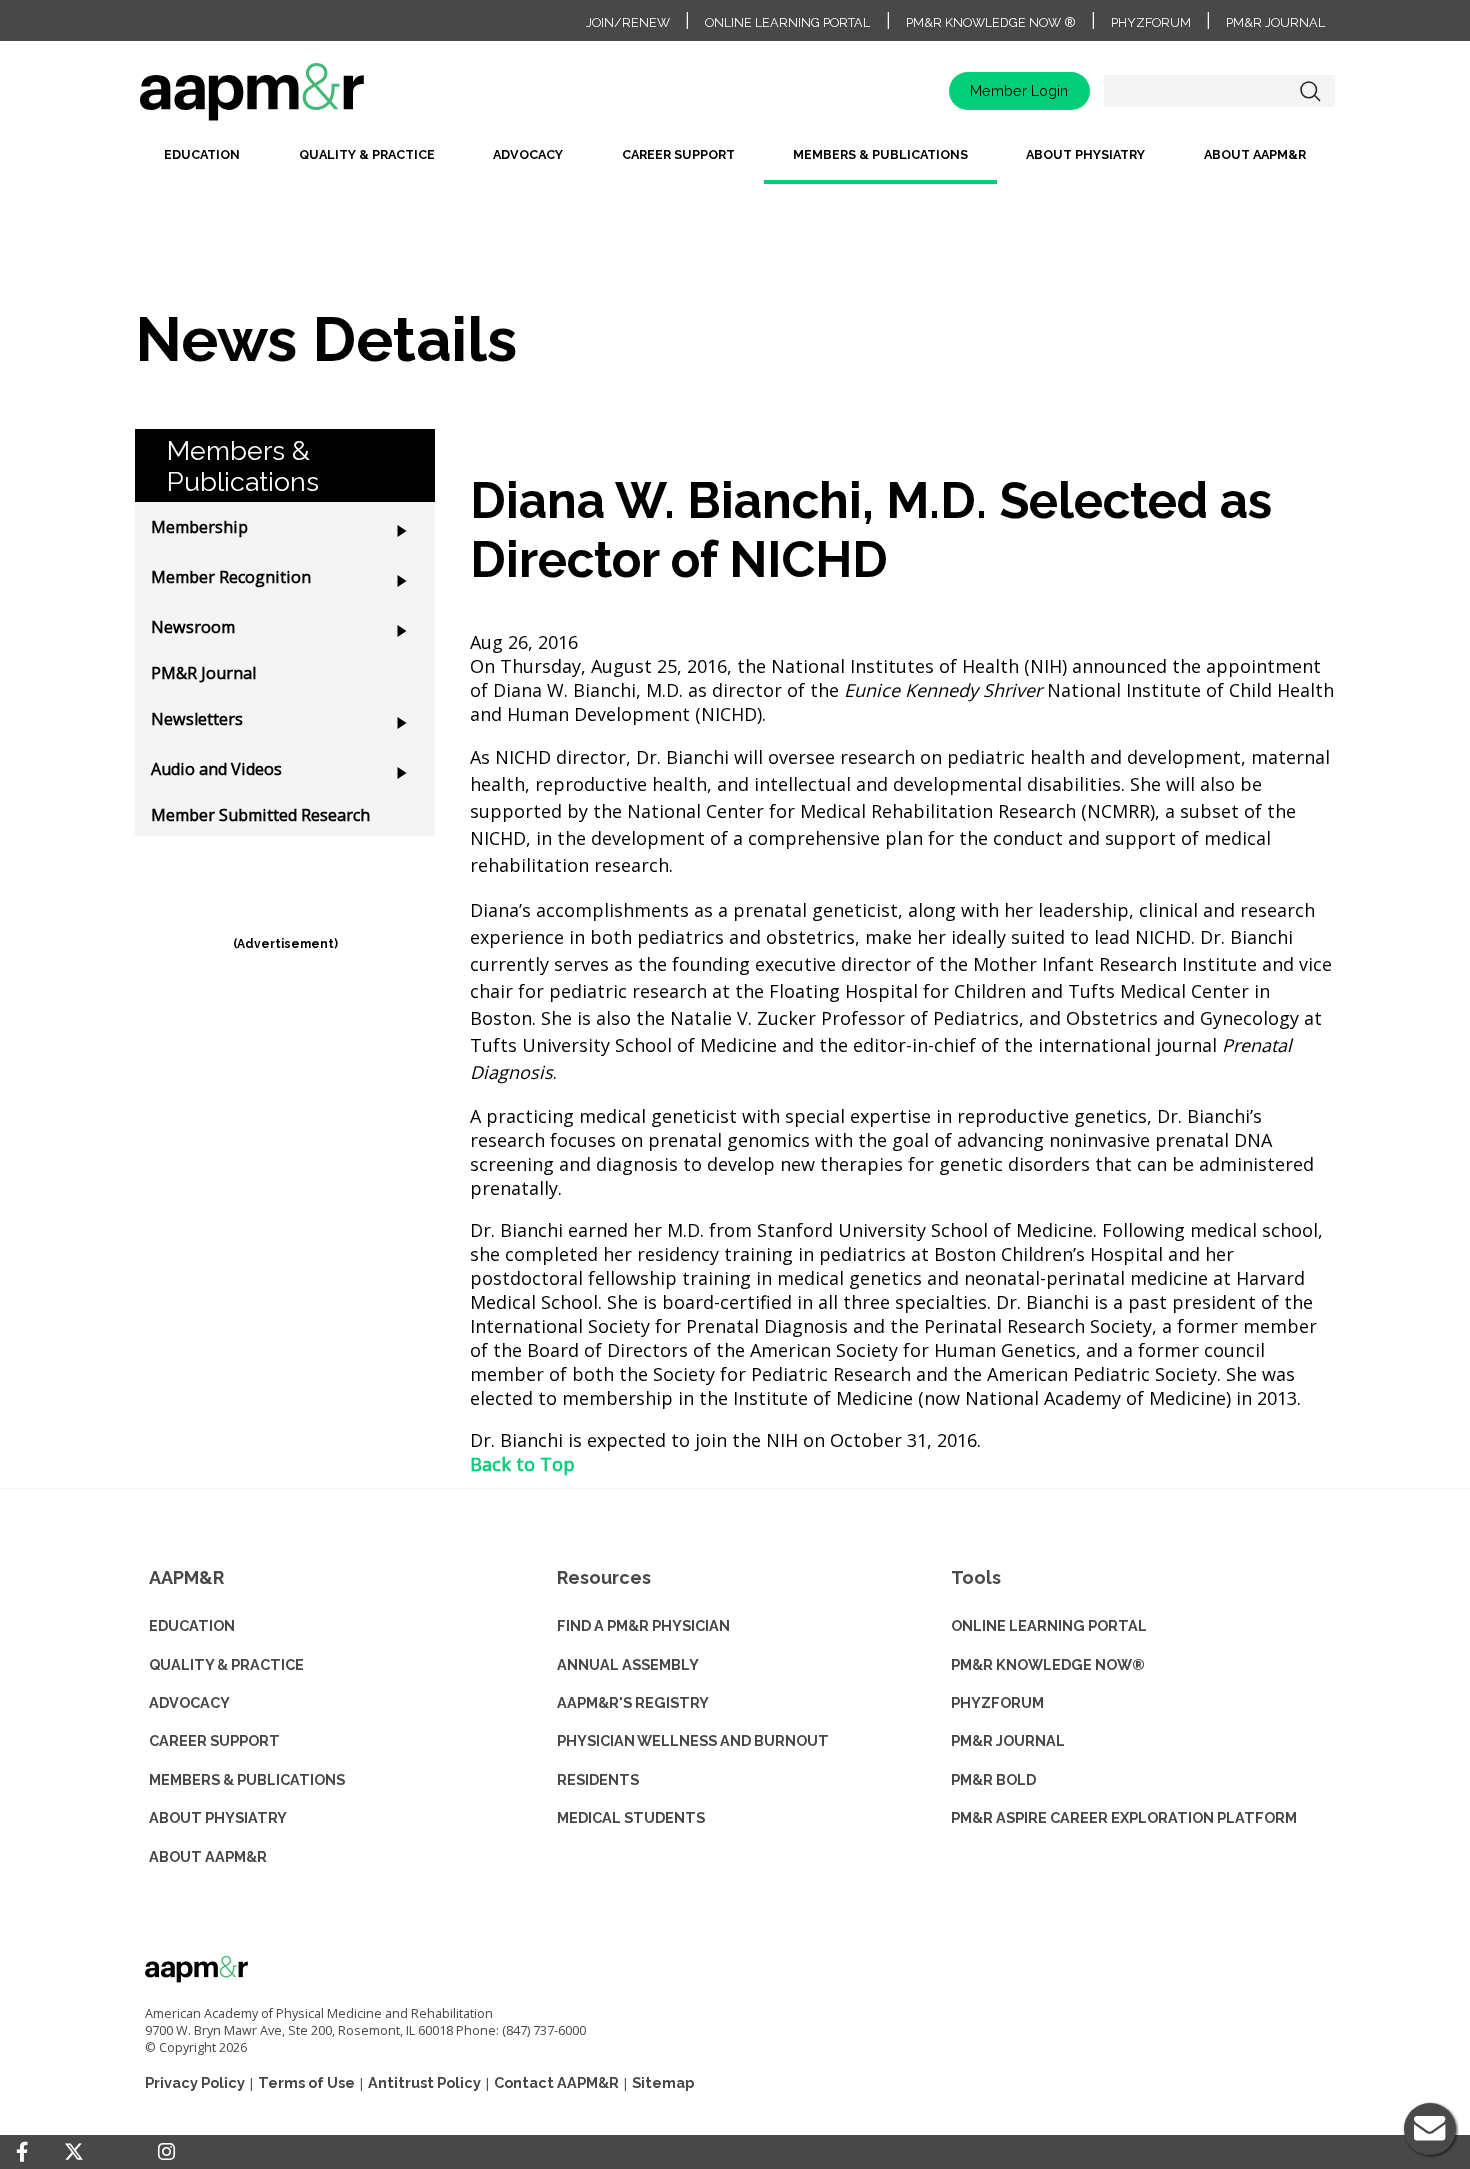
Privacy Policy (195, 2082)
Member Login (1019, 90)
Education (202, 154)
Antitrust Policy (424, 2082)
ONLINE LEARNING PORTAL (1049, 1625)
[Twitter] (74, 2152)
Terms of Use (306, 2082)
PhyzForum (1151, 22)
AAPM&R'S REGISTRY (633, 1702)
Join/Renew (628, 22)
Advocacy (528, 154)
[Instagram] (166, 2152)
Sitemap (663, 2082)
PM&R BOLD (993, 1779)
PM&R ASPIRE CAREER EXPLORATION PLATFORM (1124, 1817)
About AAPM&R (1255, 154)
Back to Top (522, 1464)
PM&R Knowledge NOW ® (991, 22)
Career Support (678, 154)
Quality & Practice (367, 154)
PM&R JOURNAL (1008, 1740)
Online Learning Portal (787, 22)
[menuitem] (202, 162)
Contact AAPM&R (556, 2082)
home (315, 98)
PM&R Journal (1275, 22)
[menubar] (735, 162)
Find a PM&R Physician (643, 1625)
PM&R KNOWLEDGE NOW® (1048, 1664)
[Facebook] (22, 2152)
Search (1310, 91)
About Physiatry (1085, 154)
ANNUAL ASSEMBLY (628, 1664)
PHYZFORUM (997, 1702)
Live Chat (1430, 2129)
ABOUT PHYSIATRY (218, 1817)
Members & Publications (880, 154)
